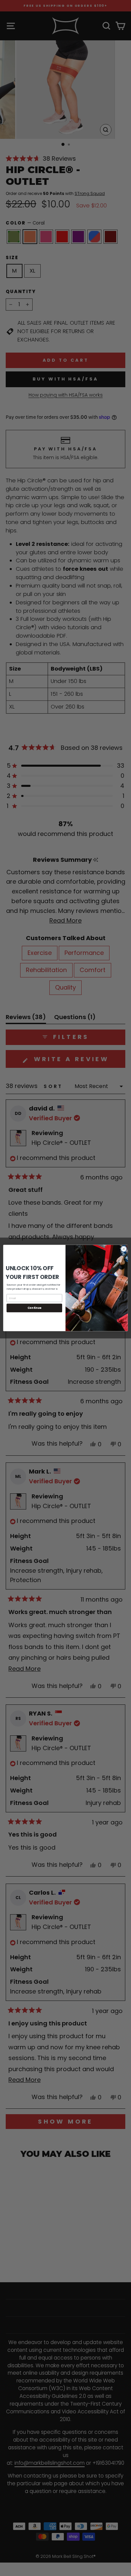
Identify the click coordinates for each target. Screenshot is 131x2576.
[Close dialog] (124, 1249)
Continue (34, 1308)
